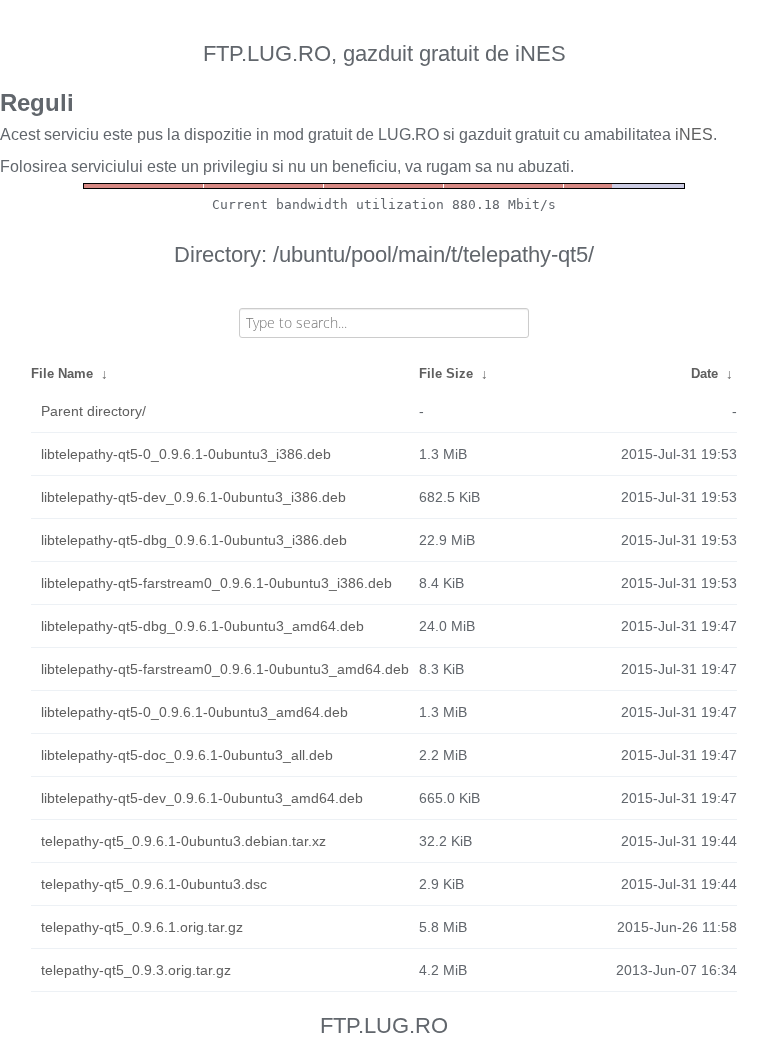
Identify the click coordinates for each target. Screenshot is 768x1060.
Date (704, 373)
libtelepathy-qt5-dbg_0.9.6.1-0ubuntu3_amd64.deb (202, 626)
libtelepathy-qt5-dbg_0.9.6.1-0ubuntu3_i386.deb (194, 540)
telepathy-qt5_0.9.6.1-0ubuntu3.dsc (154, 884)
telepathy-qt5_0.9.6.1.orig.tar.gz (142, 927)
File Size (446, 373)
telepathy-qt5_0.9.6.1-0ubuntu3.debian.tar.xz (183, 841)
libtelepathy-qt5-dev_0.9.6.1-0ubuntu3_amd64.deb (202, 798)
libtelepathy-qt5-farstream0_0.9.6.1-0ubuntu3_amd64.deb (225, 669)
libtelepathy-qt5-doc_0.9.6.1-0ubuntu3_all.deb (187, 755)
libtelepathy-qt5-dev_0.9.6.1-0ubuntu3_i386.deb (193, 497)
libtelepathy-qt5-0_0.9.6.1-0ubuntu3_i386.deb (186, 454)
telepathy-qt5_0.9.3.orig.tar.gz (136, 970)
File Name (62, 373)
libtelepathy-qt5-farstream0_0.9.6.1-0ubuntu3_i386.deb (216, 583)
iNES (694, 134)
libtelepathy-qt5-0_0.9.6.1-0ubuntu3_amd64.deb (194, 712)
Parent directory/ (93, 411)
